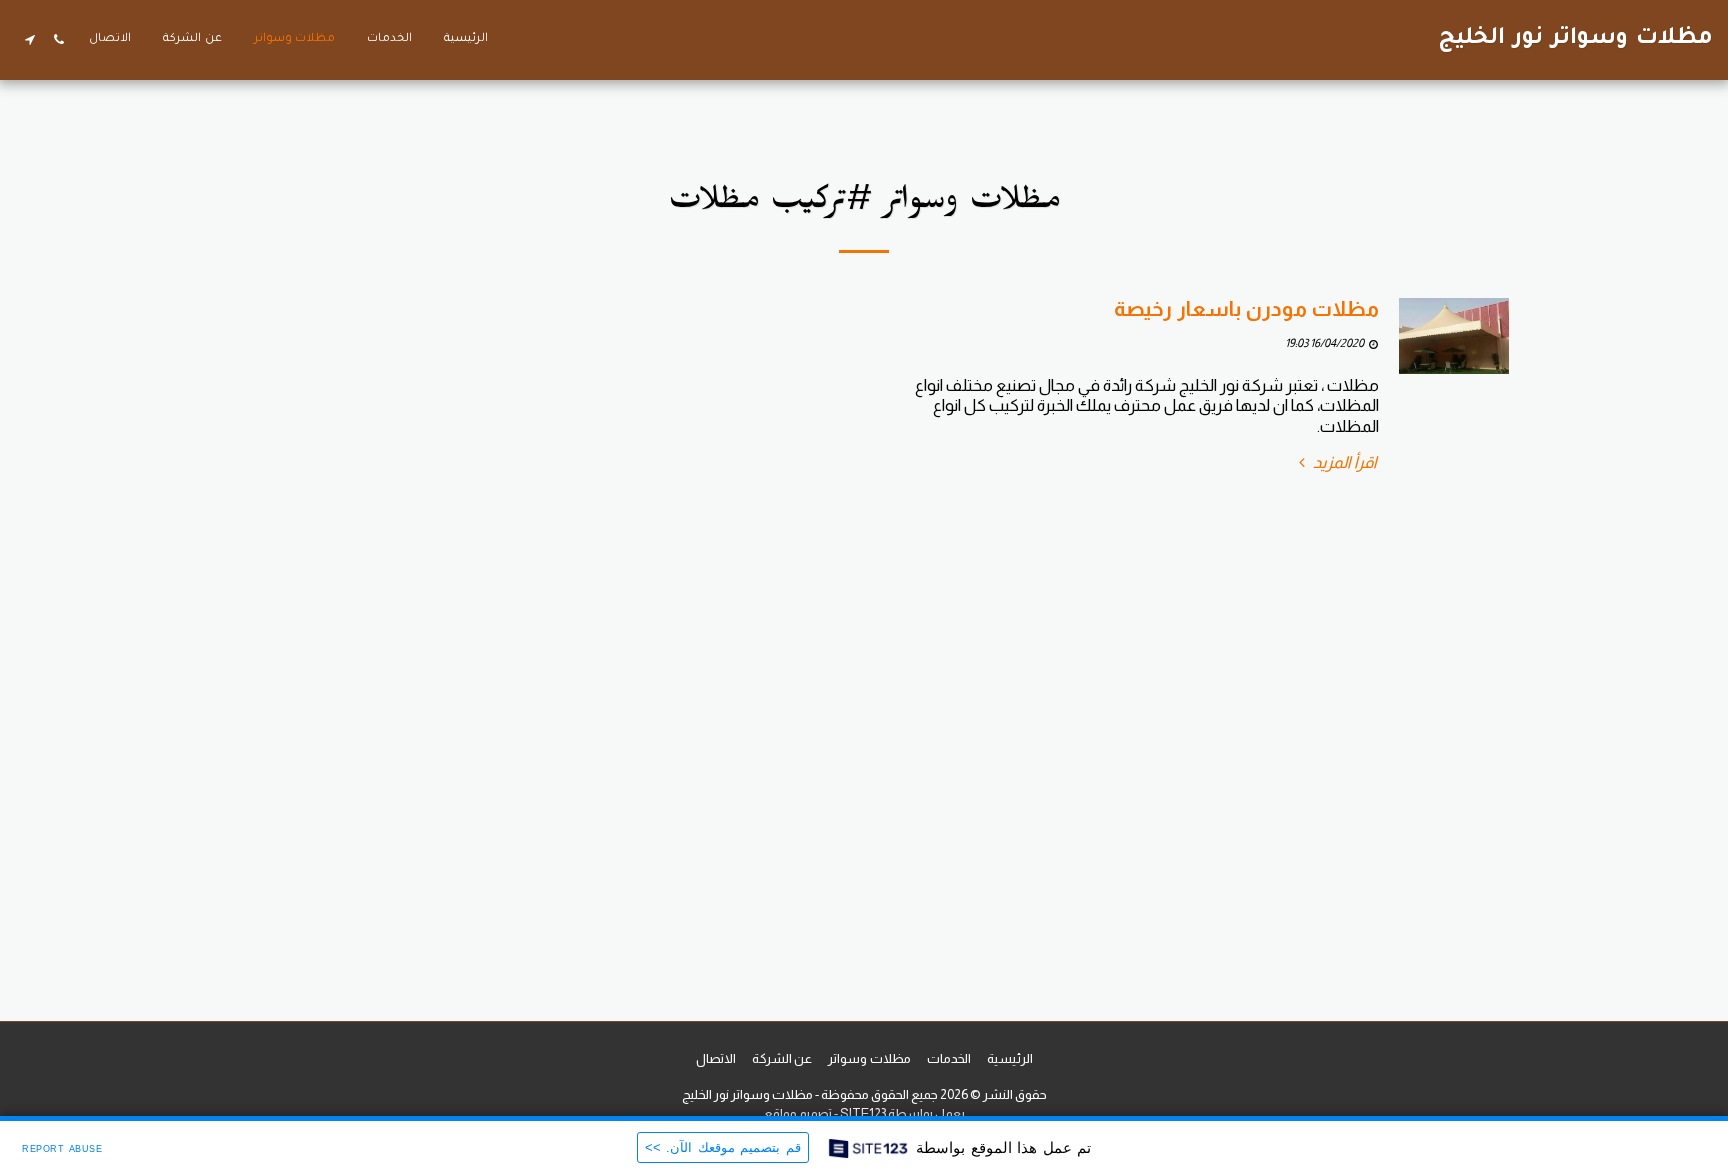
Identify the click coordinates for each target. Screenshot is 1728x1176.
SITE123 (863, 1113)
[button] (58, 39)
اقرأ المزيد (1343, 462)
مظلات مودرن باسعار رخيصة (1246, 308)
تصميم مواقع (798, 1113)
